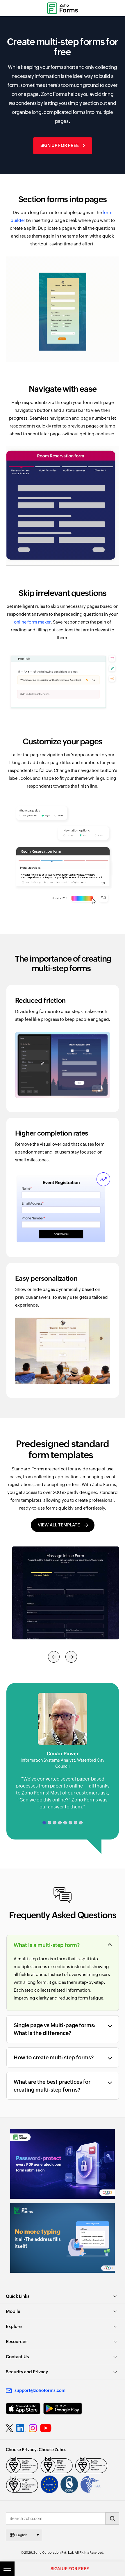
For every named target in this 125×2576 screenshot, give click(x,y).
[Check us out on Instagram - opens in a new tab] (33, 2428)
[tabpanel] (63, 1752)
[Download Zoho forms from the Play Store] (63, 2409)
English (22, 2535)
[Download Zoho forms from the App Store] (23, 2409)
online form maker (32, 622)
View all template (59, 1525)
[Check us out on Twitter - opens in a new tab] (10, 2428)
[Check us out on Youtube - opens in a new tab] (46, 2428)
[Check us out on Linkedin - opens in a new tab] (21, 2428)
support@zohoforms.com (40, 2390)
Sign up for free (60, 145)
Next (71, 1657)
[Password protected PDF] (63, 2164)
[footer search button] (112, 2518)
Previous (54, 1657)
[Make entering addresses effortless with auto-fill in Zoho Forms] (63, 2238)
